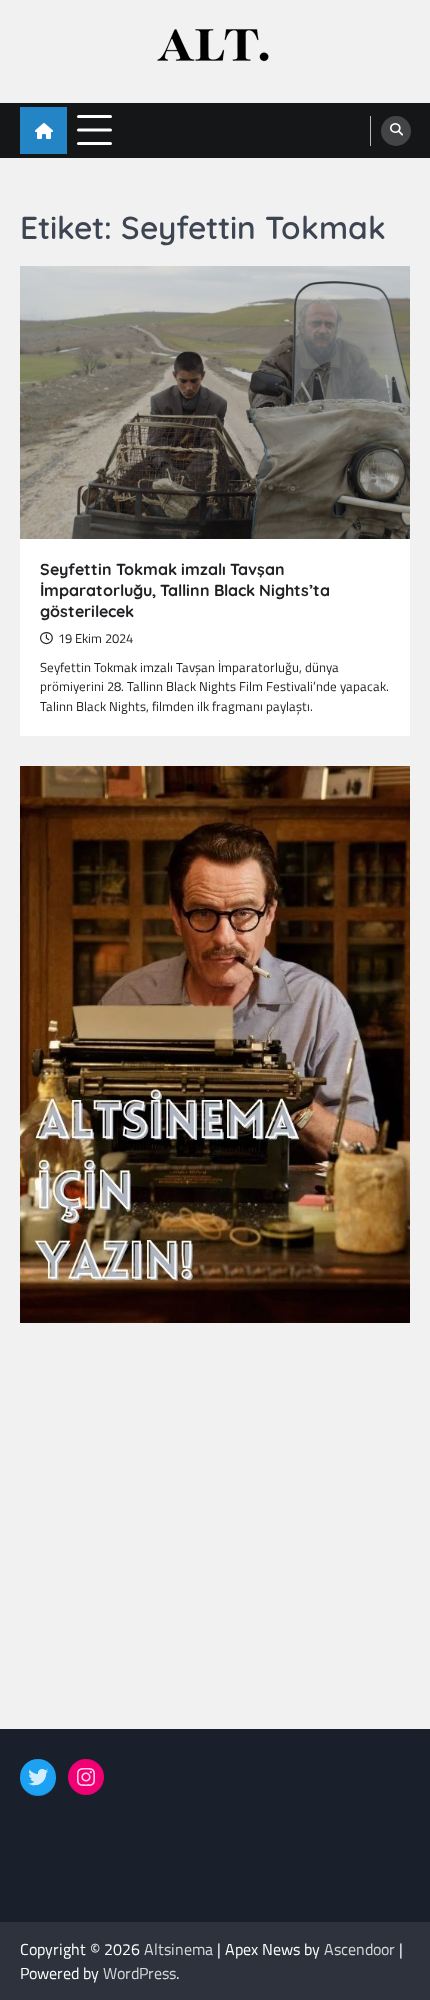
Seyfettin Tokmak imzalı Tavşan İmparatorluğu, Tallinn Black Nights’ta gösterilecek (185, 590)
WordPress (139, 1973)
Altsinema (178, 1949)
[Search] (396, 131)
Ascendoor (359, 1949)
